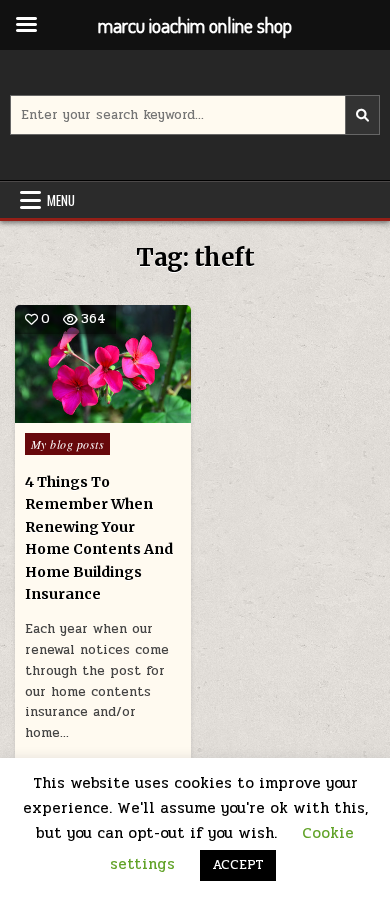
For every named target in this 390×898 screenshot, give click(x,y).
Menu (61, 200)
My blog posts (68, 444)
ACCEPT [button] (238, 865)
